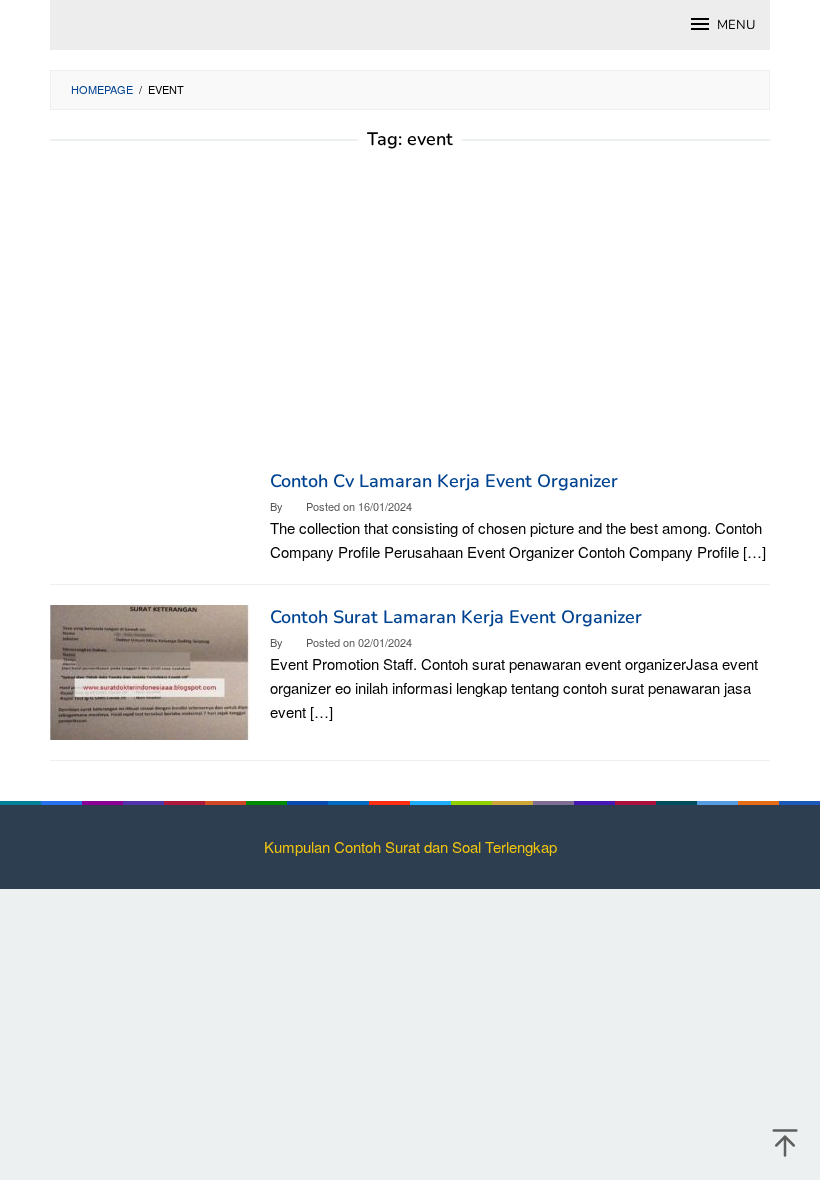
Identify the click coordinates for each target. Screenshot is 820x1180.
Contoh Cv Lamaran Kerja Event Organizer (444, 481)
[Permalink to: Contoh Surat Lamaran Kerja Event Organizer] (150, 669)
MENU (736, 25)
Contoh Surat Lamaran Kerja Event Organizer (456, 617)
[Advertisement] (410, 319)
